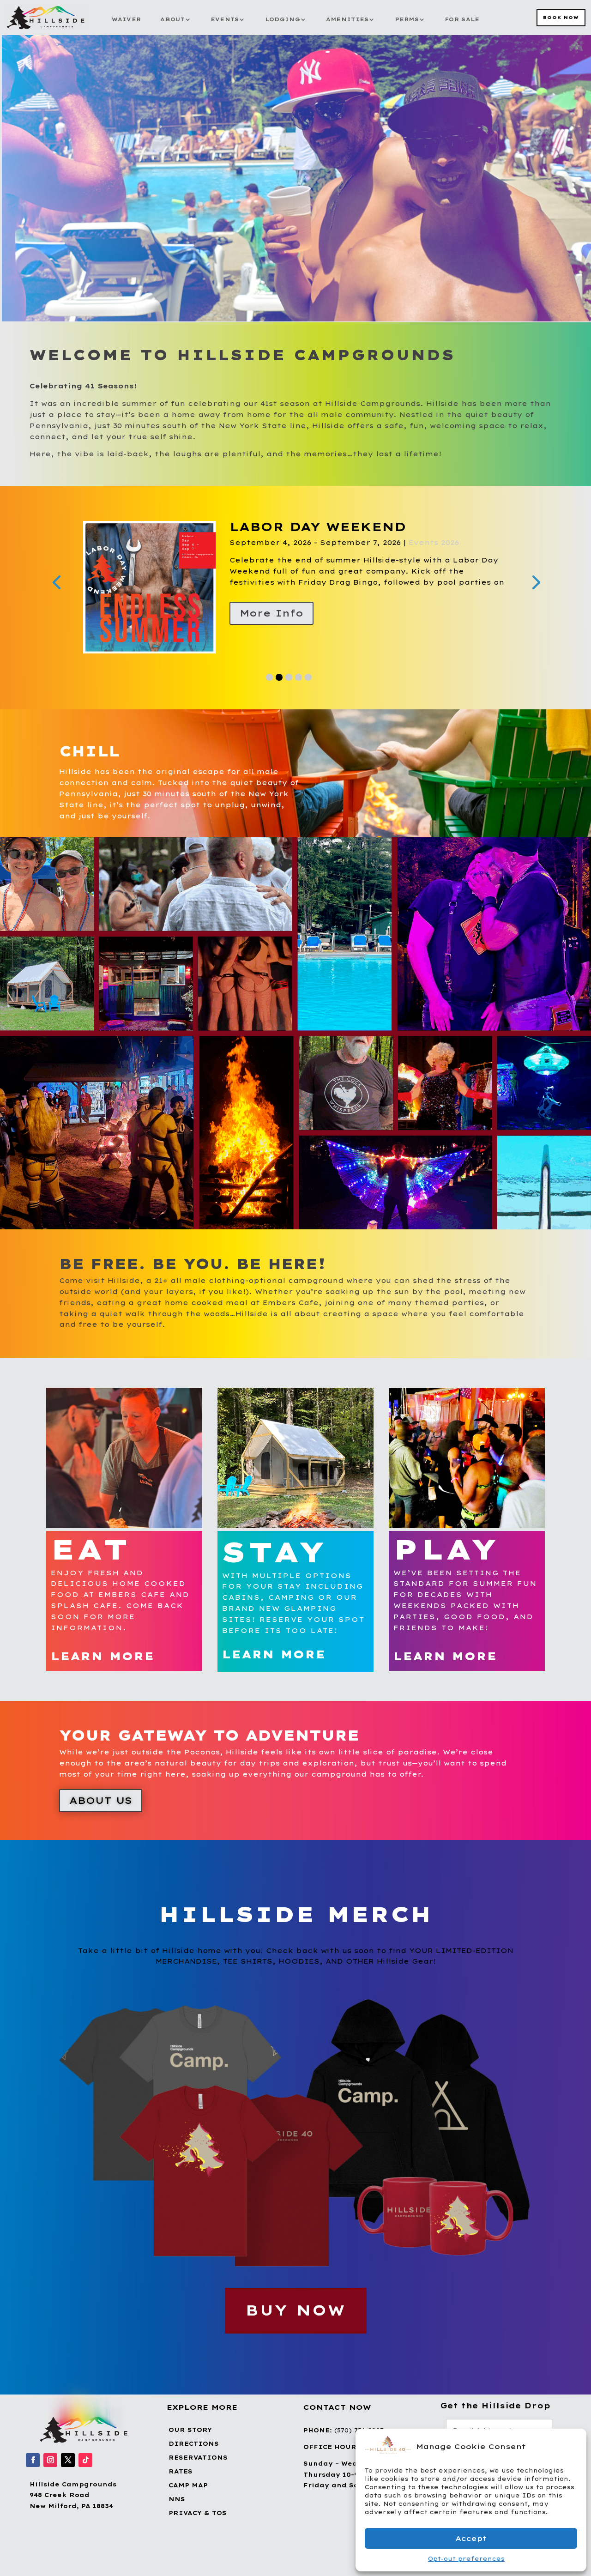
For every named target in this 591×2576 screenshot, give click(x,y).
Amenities (347, 19)
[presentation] (56, 581)
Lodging (283, 19)
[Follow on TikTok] (85, 2460)
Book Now (561, 17)
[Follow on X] (68, 2460)
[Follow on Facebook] (33, 2460)
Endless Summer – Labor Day (359, 527)
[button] (573, 2446)
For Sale (462, 19)
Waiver (127, 19)
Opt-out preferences (466, 2559)
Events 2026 (344, 543)
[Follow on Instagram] (50, 2460)
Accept (471, 2538)
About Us (101, 1800)
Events (225, 19)
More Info (271, 613)
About (172, 19)
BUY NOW (296, 2310)
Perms (407, 19)
